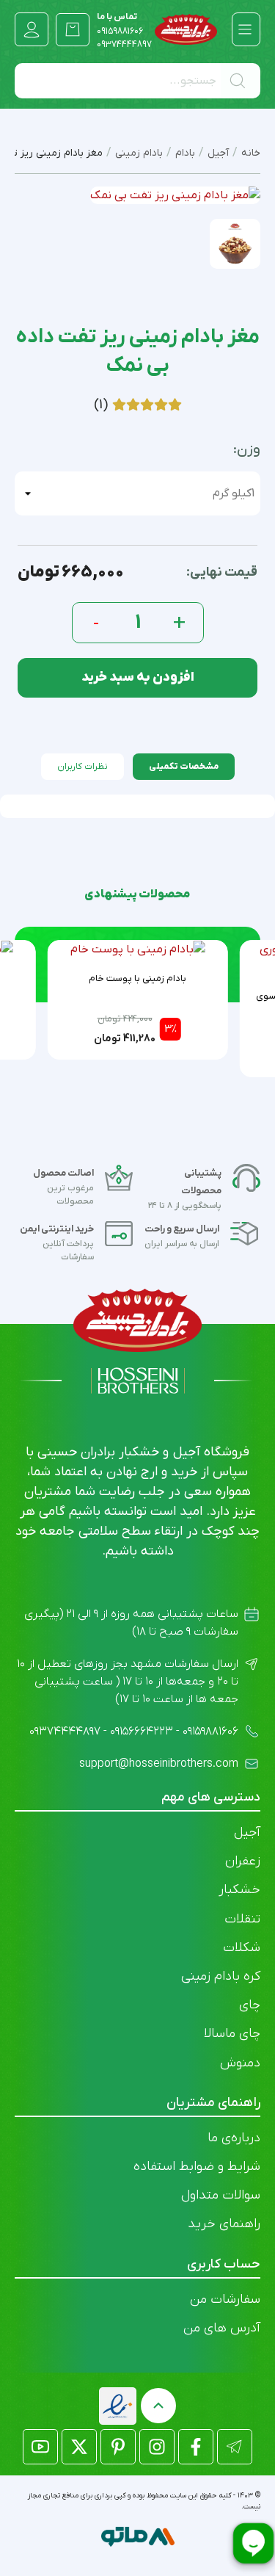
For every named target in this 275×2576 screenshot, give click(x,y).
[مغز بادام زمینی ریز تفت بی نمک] (235, 243)
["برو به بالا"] (158, 2406)
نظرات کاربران (82, 767)
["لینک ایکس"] (79, 2447)
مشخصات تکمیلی (184, 767)
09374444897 (124, 45)
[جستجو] (241, 81)
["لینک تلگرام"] (235, 2447)
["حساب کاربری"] (32, 29)
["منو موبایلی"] (245, 29)
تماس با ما (120, 24)
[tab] (184, 767)
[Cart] (73, 29)
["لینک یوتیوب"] (40, 2447)
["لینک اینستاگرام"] (157, 2447)
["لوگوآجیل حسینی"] (186, 29)
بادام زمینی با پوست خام (137, 978)
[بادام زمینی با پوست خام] (138, 949)
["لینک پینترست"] (118, 2447)
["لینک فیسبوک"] (196, 2447)
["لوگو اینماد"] (118, 2406)
